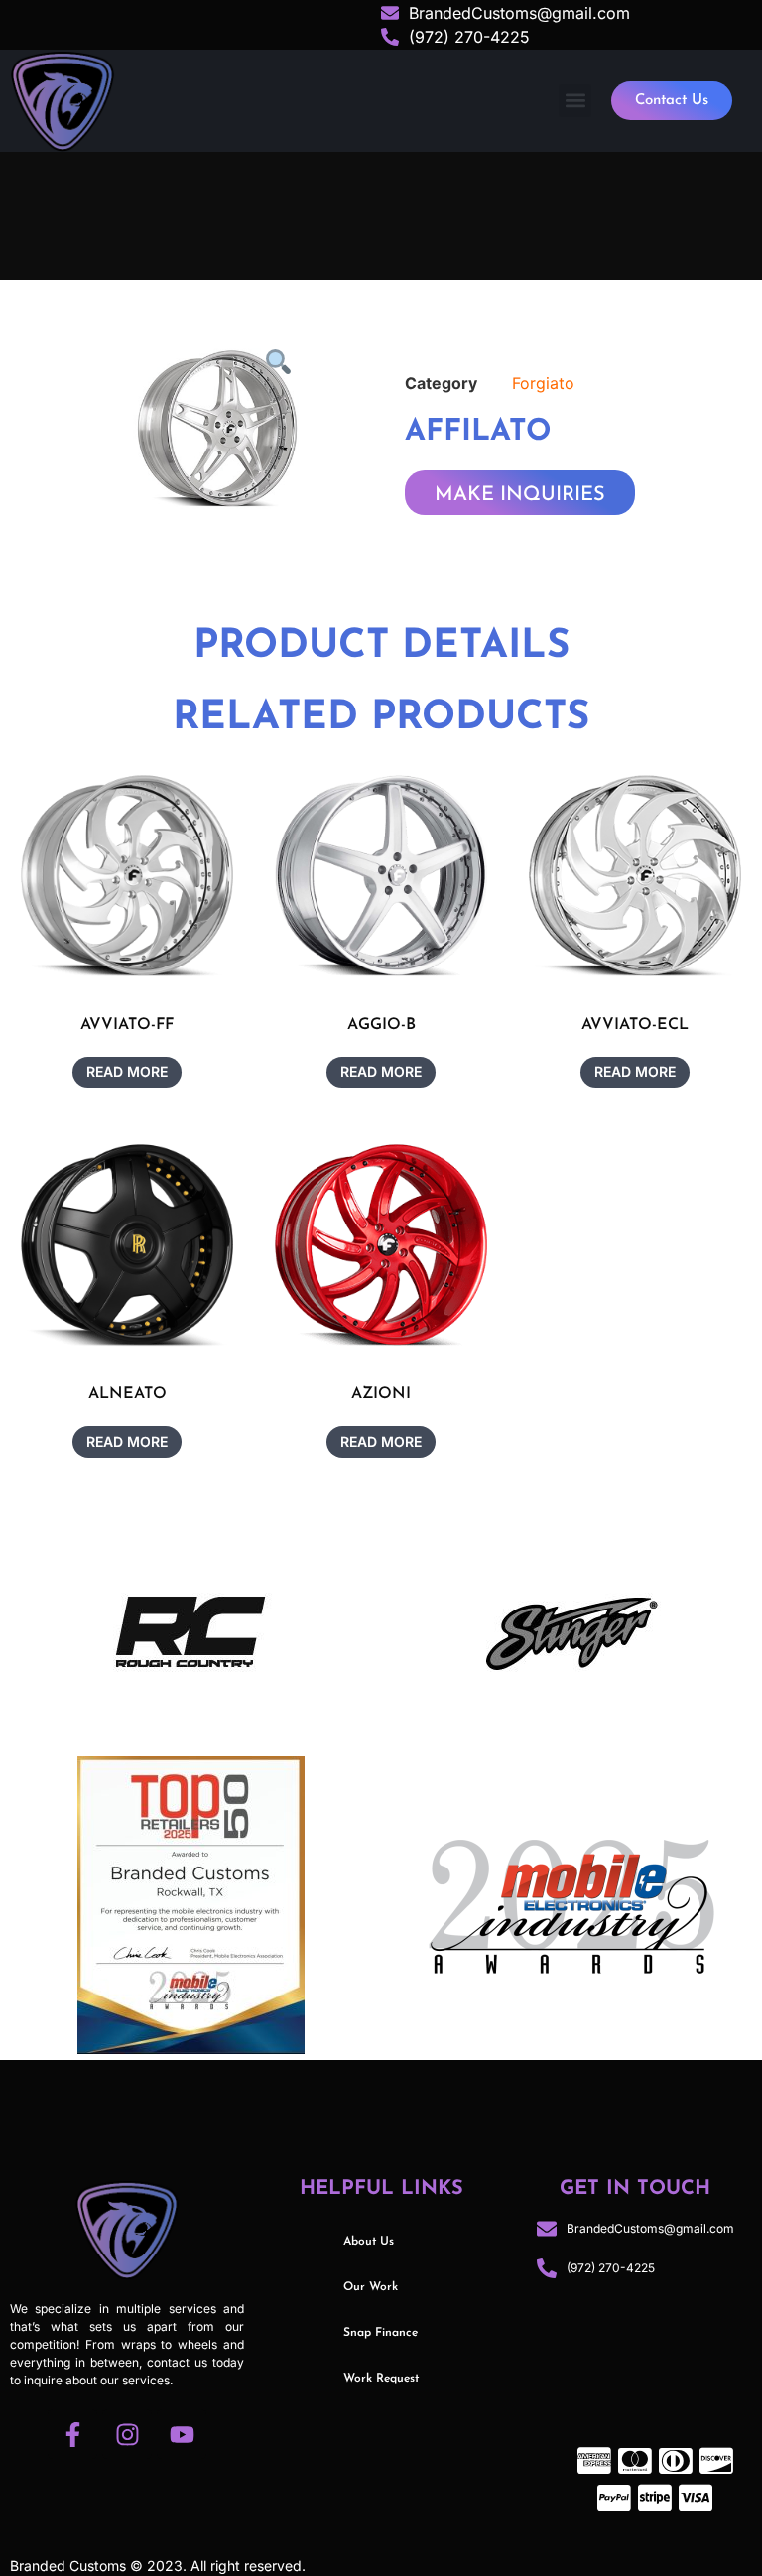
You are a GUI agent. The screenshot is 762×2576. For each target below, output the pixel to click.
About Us (369, 2242)
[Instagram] (127, 2434)
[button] (575, 101)
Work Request (381, 2379)
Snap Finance (381, 2333)
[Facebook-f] (72, 2434)
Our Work (371, 2287)
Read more (127, 1071)
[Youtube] (182, 2434)
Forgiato (543, 383)
